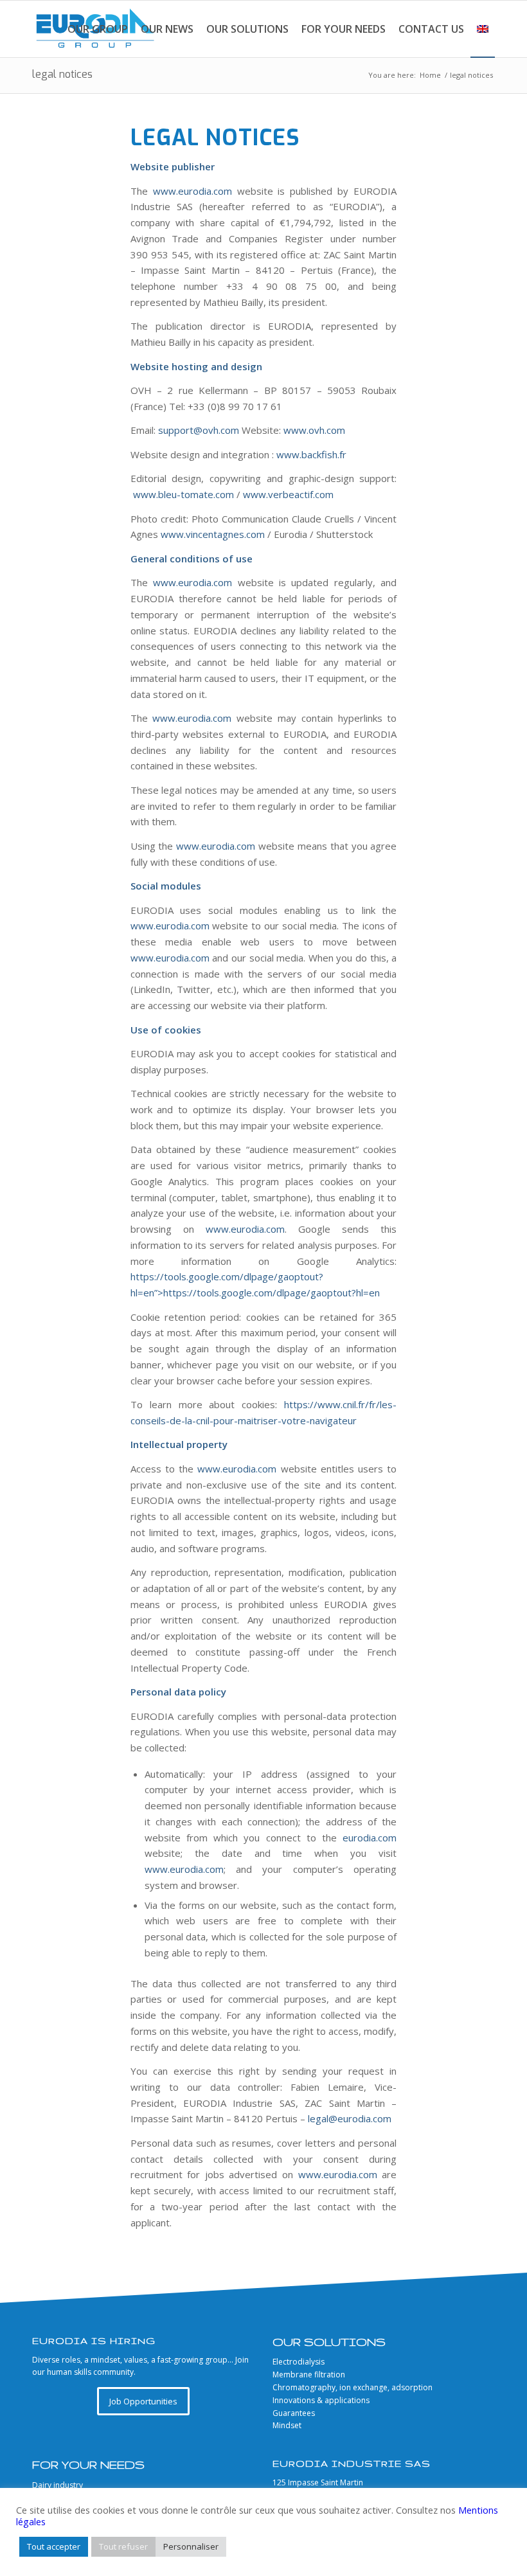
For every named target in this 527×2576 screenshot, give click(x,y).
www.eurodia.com (192, 191)
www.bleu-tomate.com (183, 494)
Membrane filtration (309, 2375)
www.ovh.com (314, 430)
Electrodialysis (299, 2362)
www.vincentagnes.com (213, 534)
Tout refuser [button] (123, 2546)
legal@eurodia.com (350, 2118)
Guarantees (294, 2413)
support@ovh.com (199, 430)
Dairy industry (58, 2485)
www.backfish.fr (311, 454)
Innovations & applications (321, 2400)
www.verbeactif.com (288, 494)
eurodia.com (370, 1838)
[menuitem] (98, 29)
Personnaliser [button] (191, 2546)
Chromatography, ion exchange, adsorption (353, 2387)
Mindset (287, 2425)
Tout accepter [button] (54, 2546)
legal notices (62, 74)
